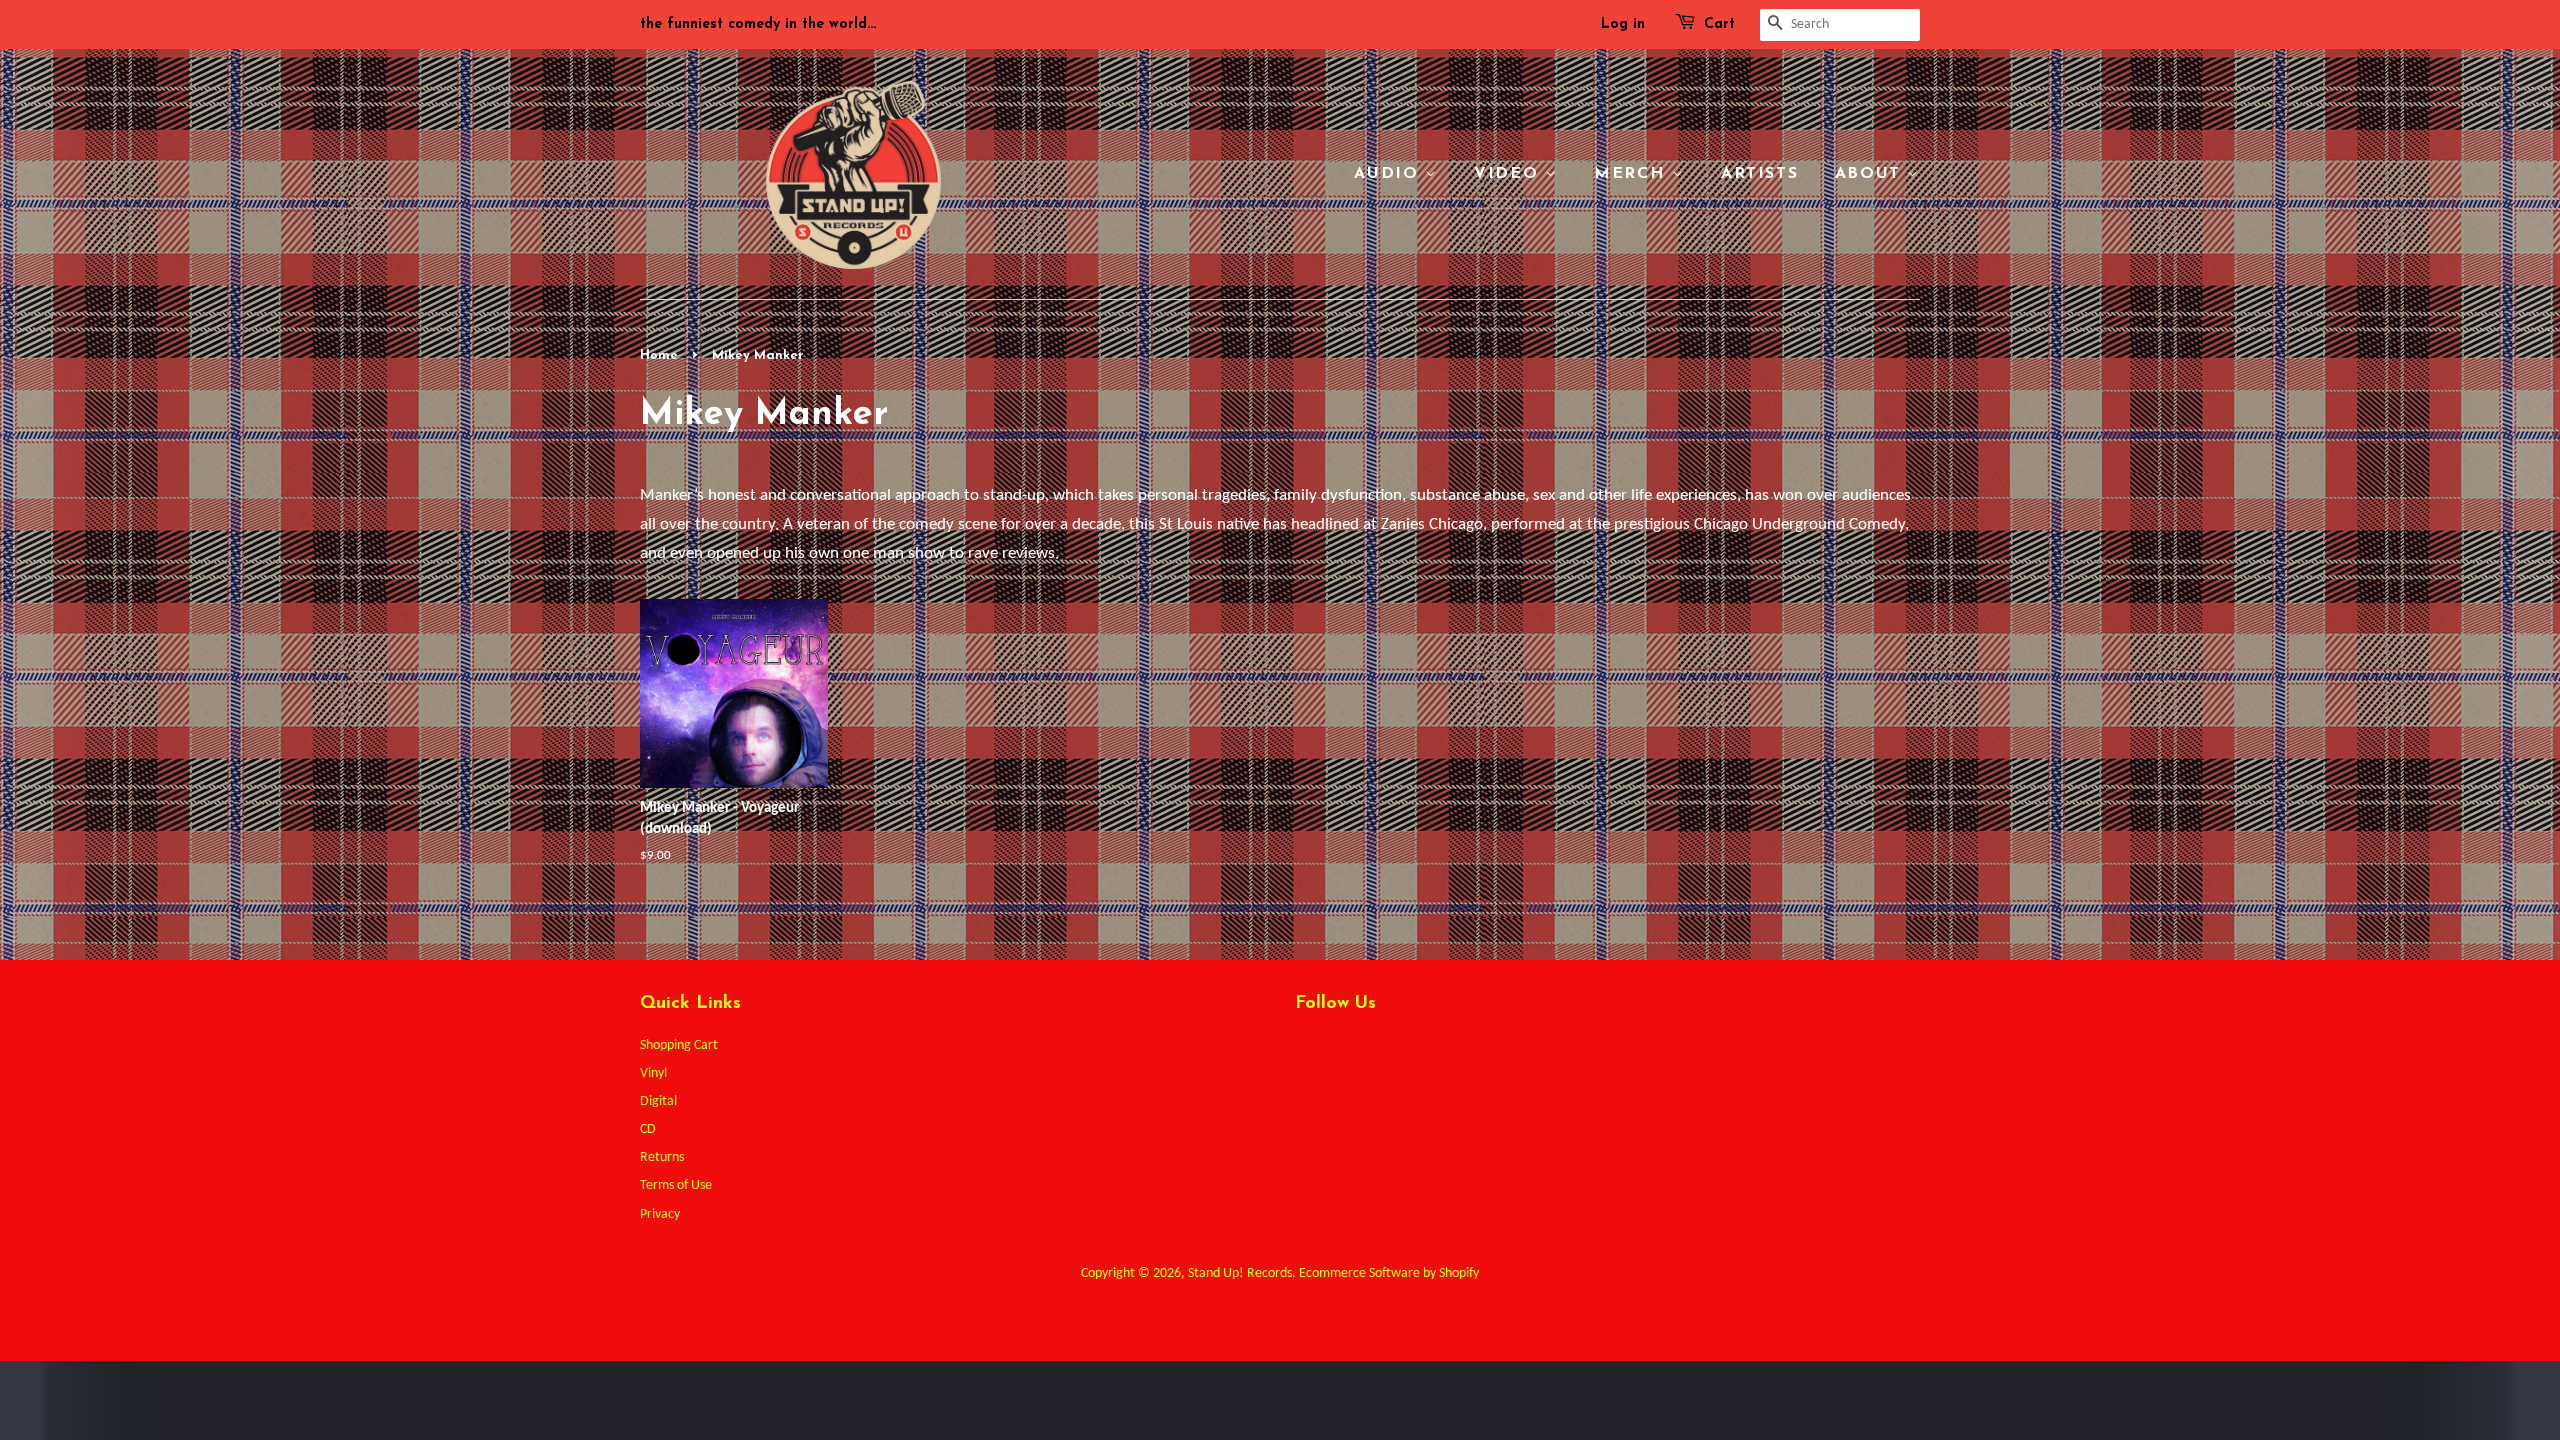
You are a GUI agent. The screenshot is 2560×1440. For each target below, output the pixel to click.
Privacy (660, 1214)
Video (1509, 174)
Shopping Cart (679, 1045)
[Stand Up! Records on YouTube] (1415, 1051)
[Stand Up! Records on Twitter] (1306, 1051)
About (1871, 174)
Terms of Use (676, 1185)
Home (659, 355)
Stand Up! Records (1240, 1273)
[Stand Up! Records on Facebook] (1342, 1051)
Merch (1633, 174)
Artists (1759, 174)
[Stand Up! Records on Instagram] (1379, 1051)
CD (648, 1129)
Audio (1389, 174)
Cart (1719, 24)
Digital (658, 1101)
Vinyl (653, 1073)
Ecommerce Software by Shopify (1389, 1273)
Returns (662, 1157)
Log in (1623, 24)
